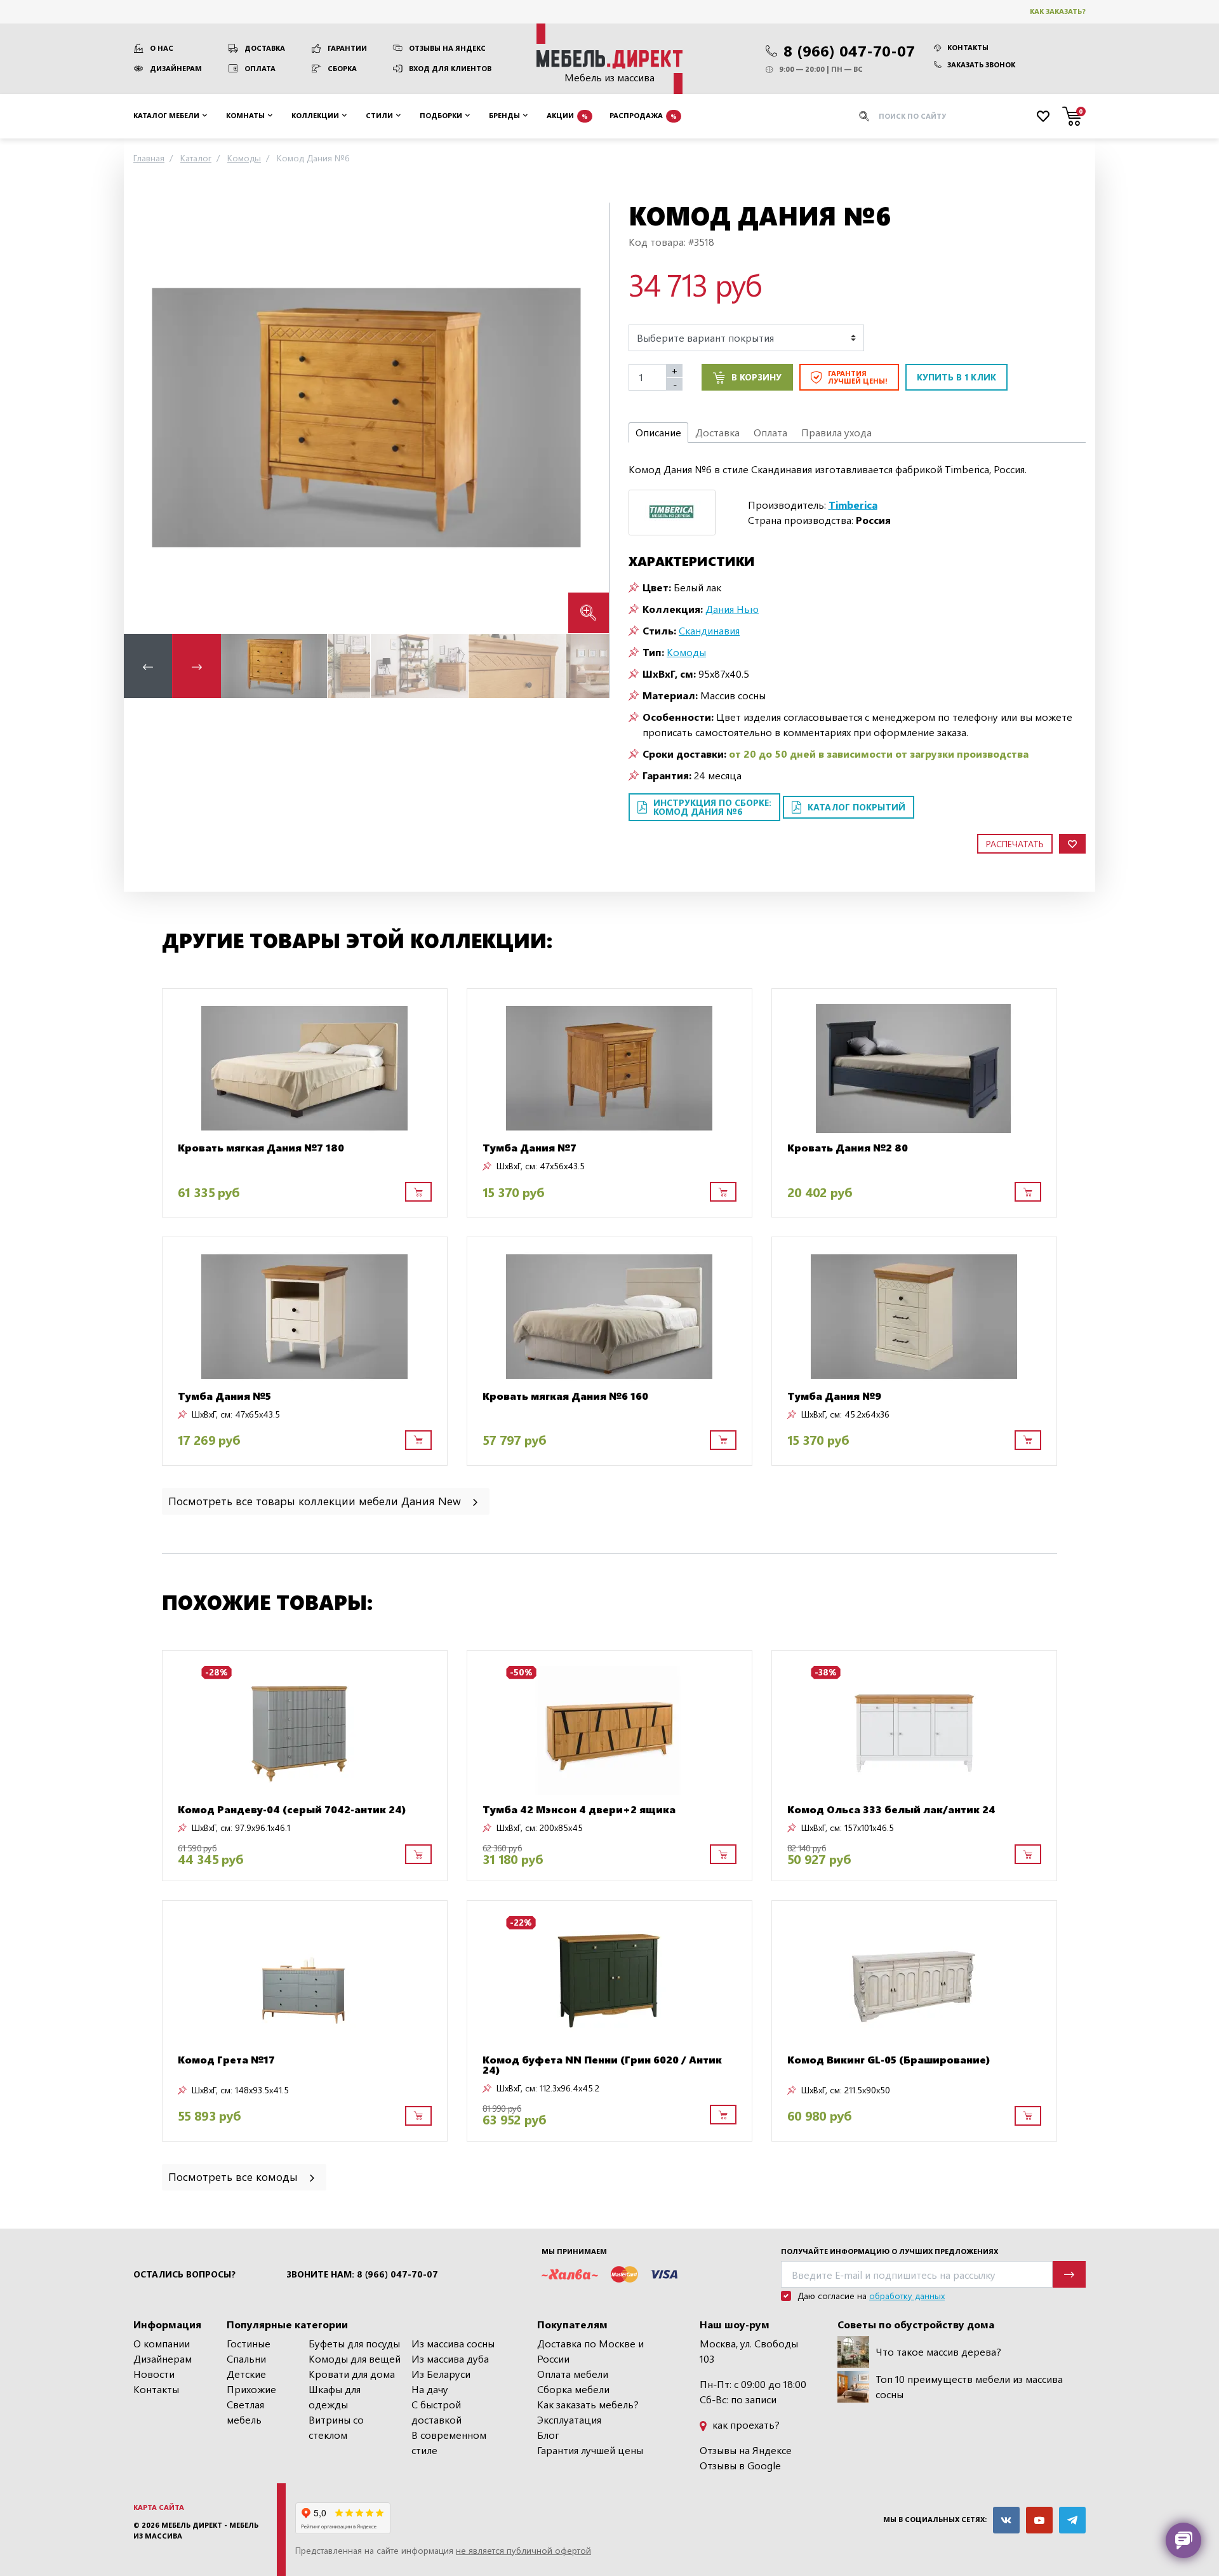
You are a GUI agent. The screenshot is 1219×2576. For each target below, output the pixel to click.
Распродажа (643, 115)
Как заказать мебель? (588, 2404)
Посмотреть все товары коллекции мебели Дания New (316, 1500)
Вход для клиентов (450, 68)
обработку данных (907, 2296)
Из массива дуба (450, 2358)
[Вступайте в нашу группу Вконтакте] (1006, 2520)
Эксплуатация (569, 2419)
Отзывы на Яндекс (447, 48)
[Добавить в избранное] (1072, 844)
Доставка (265, 48)
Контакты (968, 47)
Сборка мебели (573, 2389)
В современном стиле (449, 2442)
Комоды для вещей (355, 2358)
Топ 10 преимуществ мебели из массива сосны (969, 2386)
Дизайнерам (176, 68)
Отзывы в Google (740, 2465)
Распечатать (1015, 844)
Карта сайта (159, 2507)
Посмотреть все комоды (235, 2176)
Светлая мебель (245, 2412)
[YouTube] (1039, 2520)
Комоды (686, 652)
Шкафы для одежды (335, 2397)
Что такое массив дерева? (938, 2351)
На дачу (430, 2389)
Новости (154, 2374)
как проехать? (745, 2425)
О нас (162, 48)
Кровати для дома (352, 2374)
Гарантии (347, 48)
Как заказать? (1058, 11)
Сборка (342, 68)
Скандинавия (709, 630)
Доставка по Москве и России (590, 2351)
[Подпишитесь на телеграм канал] (1072, 2520)
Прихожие (251, 2389)
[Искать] (864, 116)
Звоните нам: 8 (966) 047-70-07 (362, 2274)
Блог (548, 2435)
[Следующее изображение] (589, 418)
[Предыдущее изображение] (143, 418)
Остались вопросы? (184, 2274)
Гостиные (249, 2343)
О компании (162, 2343)
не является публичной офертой (523, 2550)
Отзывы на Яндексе (746, 2450)
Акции (567, 115)
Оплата (260, 68)
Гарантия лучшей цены (590, 2450)
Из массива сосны (453, 2343)
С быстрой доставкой (436, 2412)
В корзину (756, 377)
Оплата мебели (573, 2374)
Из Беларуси (441, 2374)
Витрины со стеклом (336, 2427)
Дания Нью (732, 609)
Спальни (246, 2358)
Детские (246, 2374)
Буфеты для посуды (354, 2343)
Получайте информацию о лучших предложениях (889, 2251)
